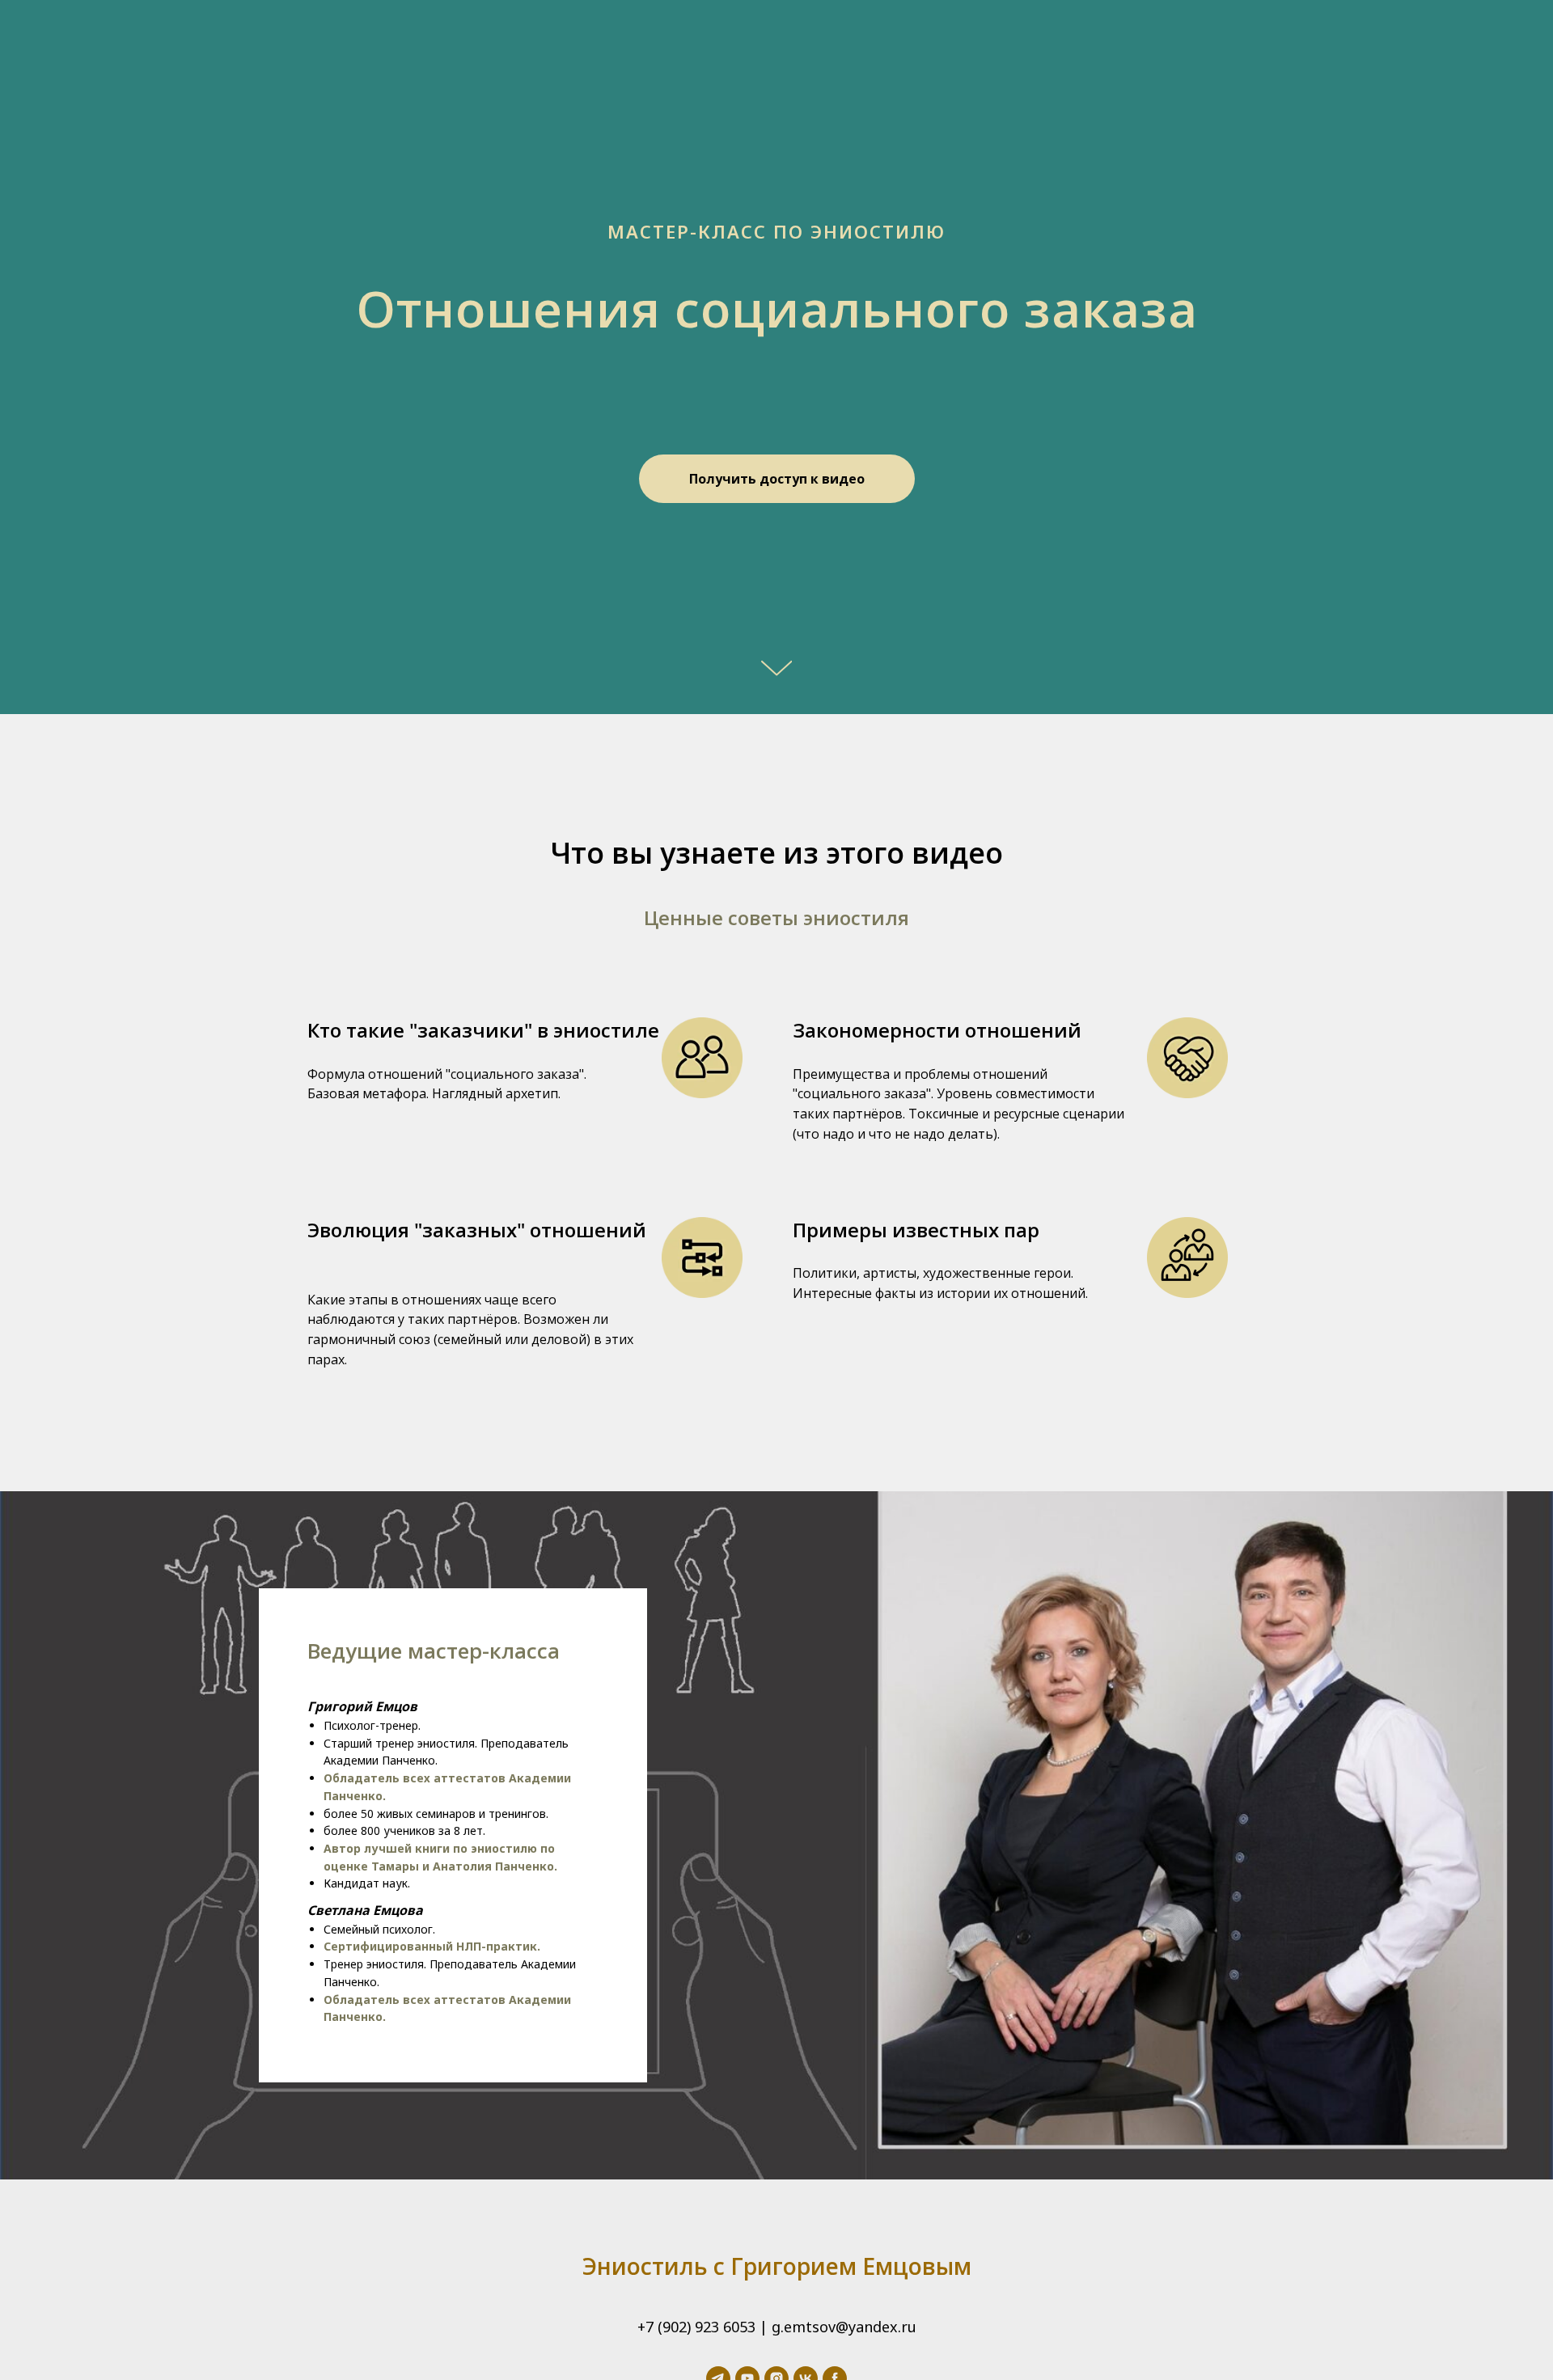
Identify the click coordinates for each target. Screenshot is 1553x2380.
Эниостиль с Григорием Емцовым (777, 2266)
